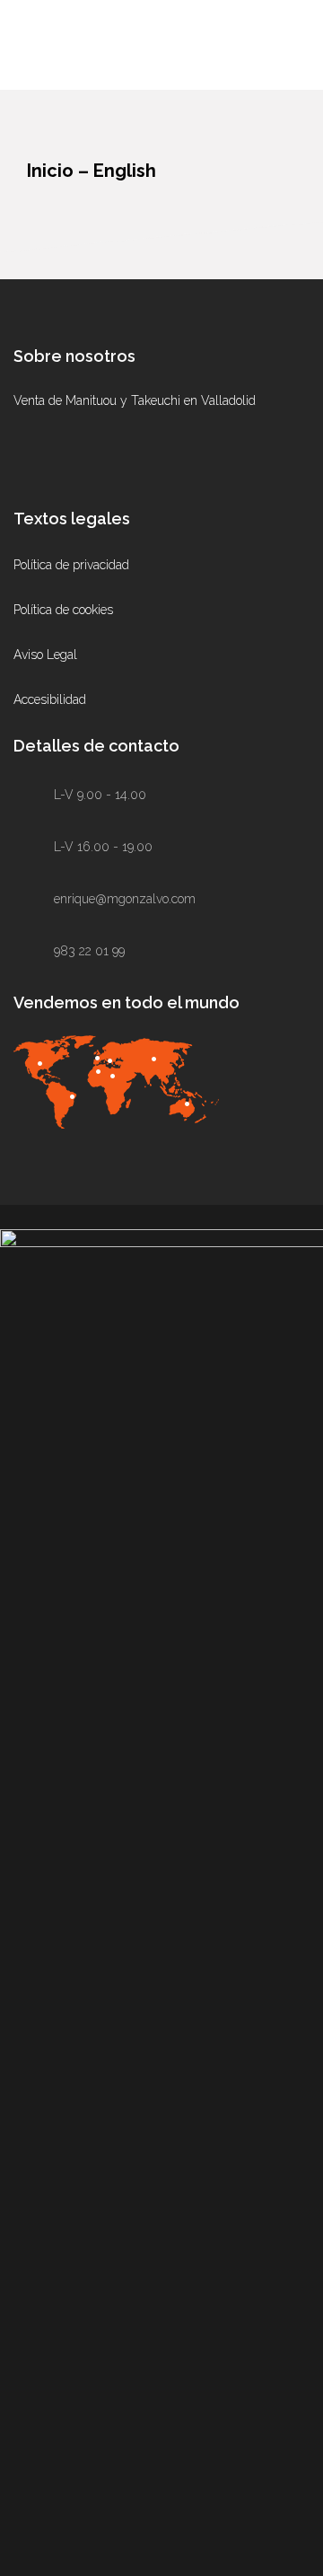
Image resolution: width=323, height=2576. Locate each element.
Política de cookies (63, 610)
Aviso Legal (45, 655)
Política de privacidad (71, 565)
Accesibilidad (50, 699)
